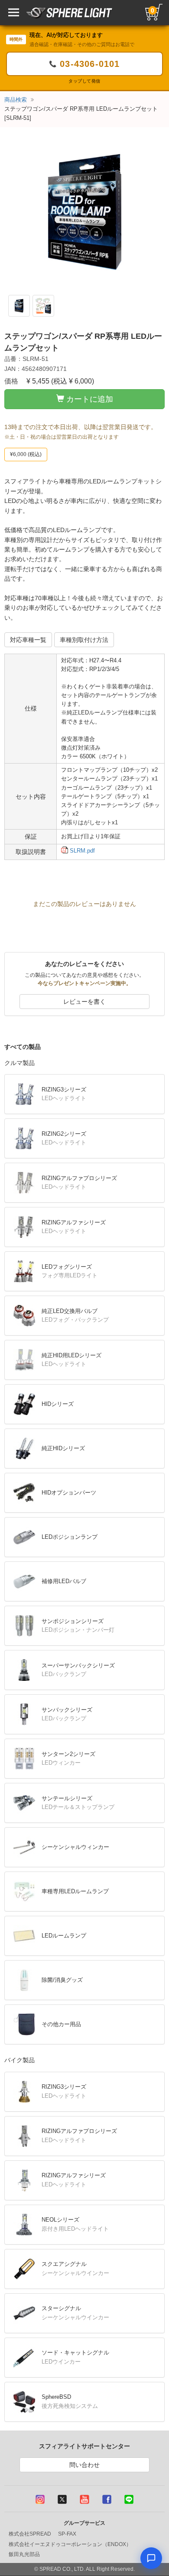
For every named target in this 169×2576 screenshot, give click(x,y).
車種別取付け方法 (84, 640)
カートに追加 (90, 399)
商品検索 (16, 100)
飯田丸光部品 (24, 2554)
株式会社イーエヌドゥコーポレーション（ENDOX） (70, 2544)
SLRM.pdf (81, 851)
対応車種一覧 (28, 640)
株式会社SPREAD (30, 2534)
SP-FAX (67, 2534)
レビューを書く (84, 1002)
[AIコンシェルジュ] (151, 2558)
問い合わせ (84, 2465)
